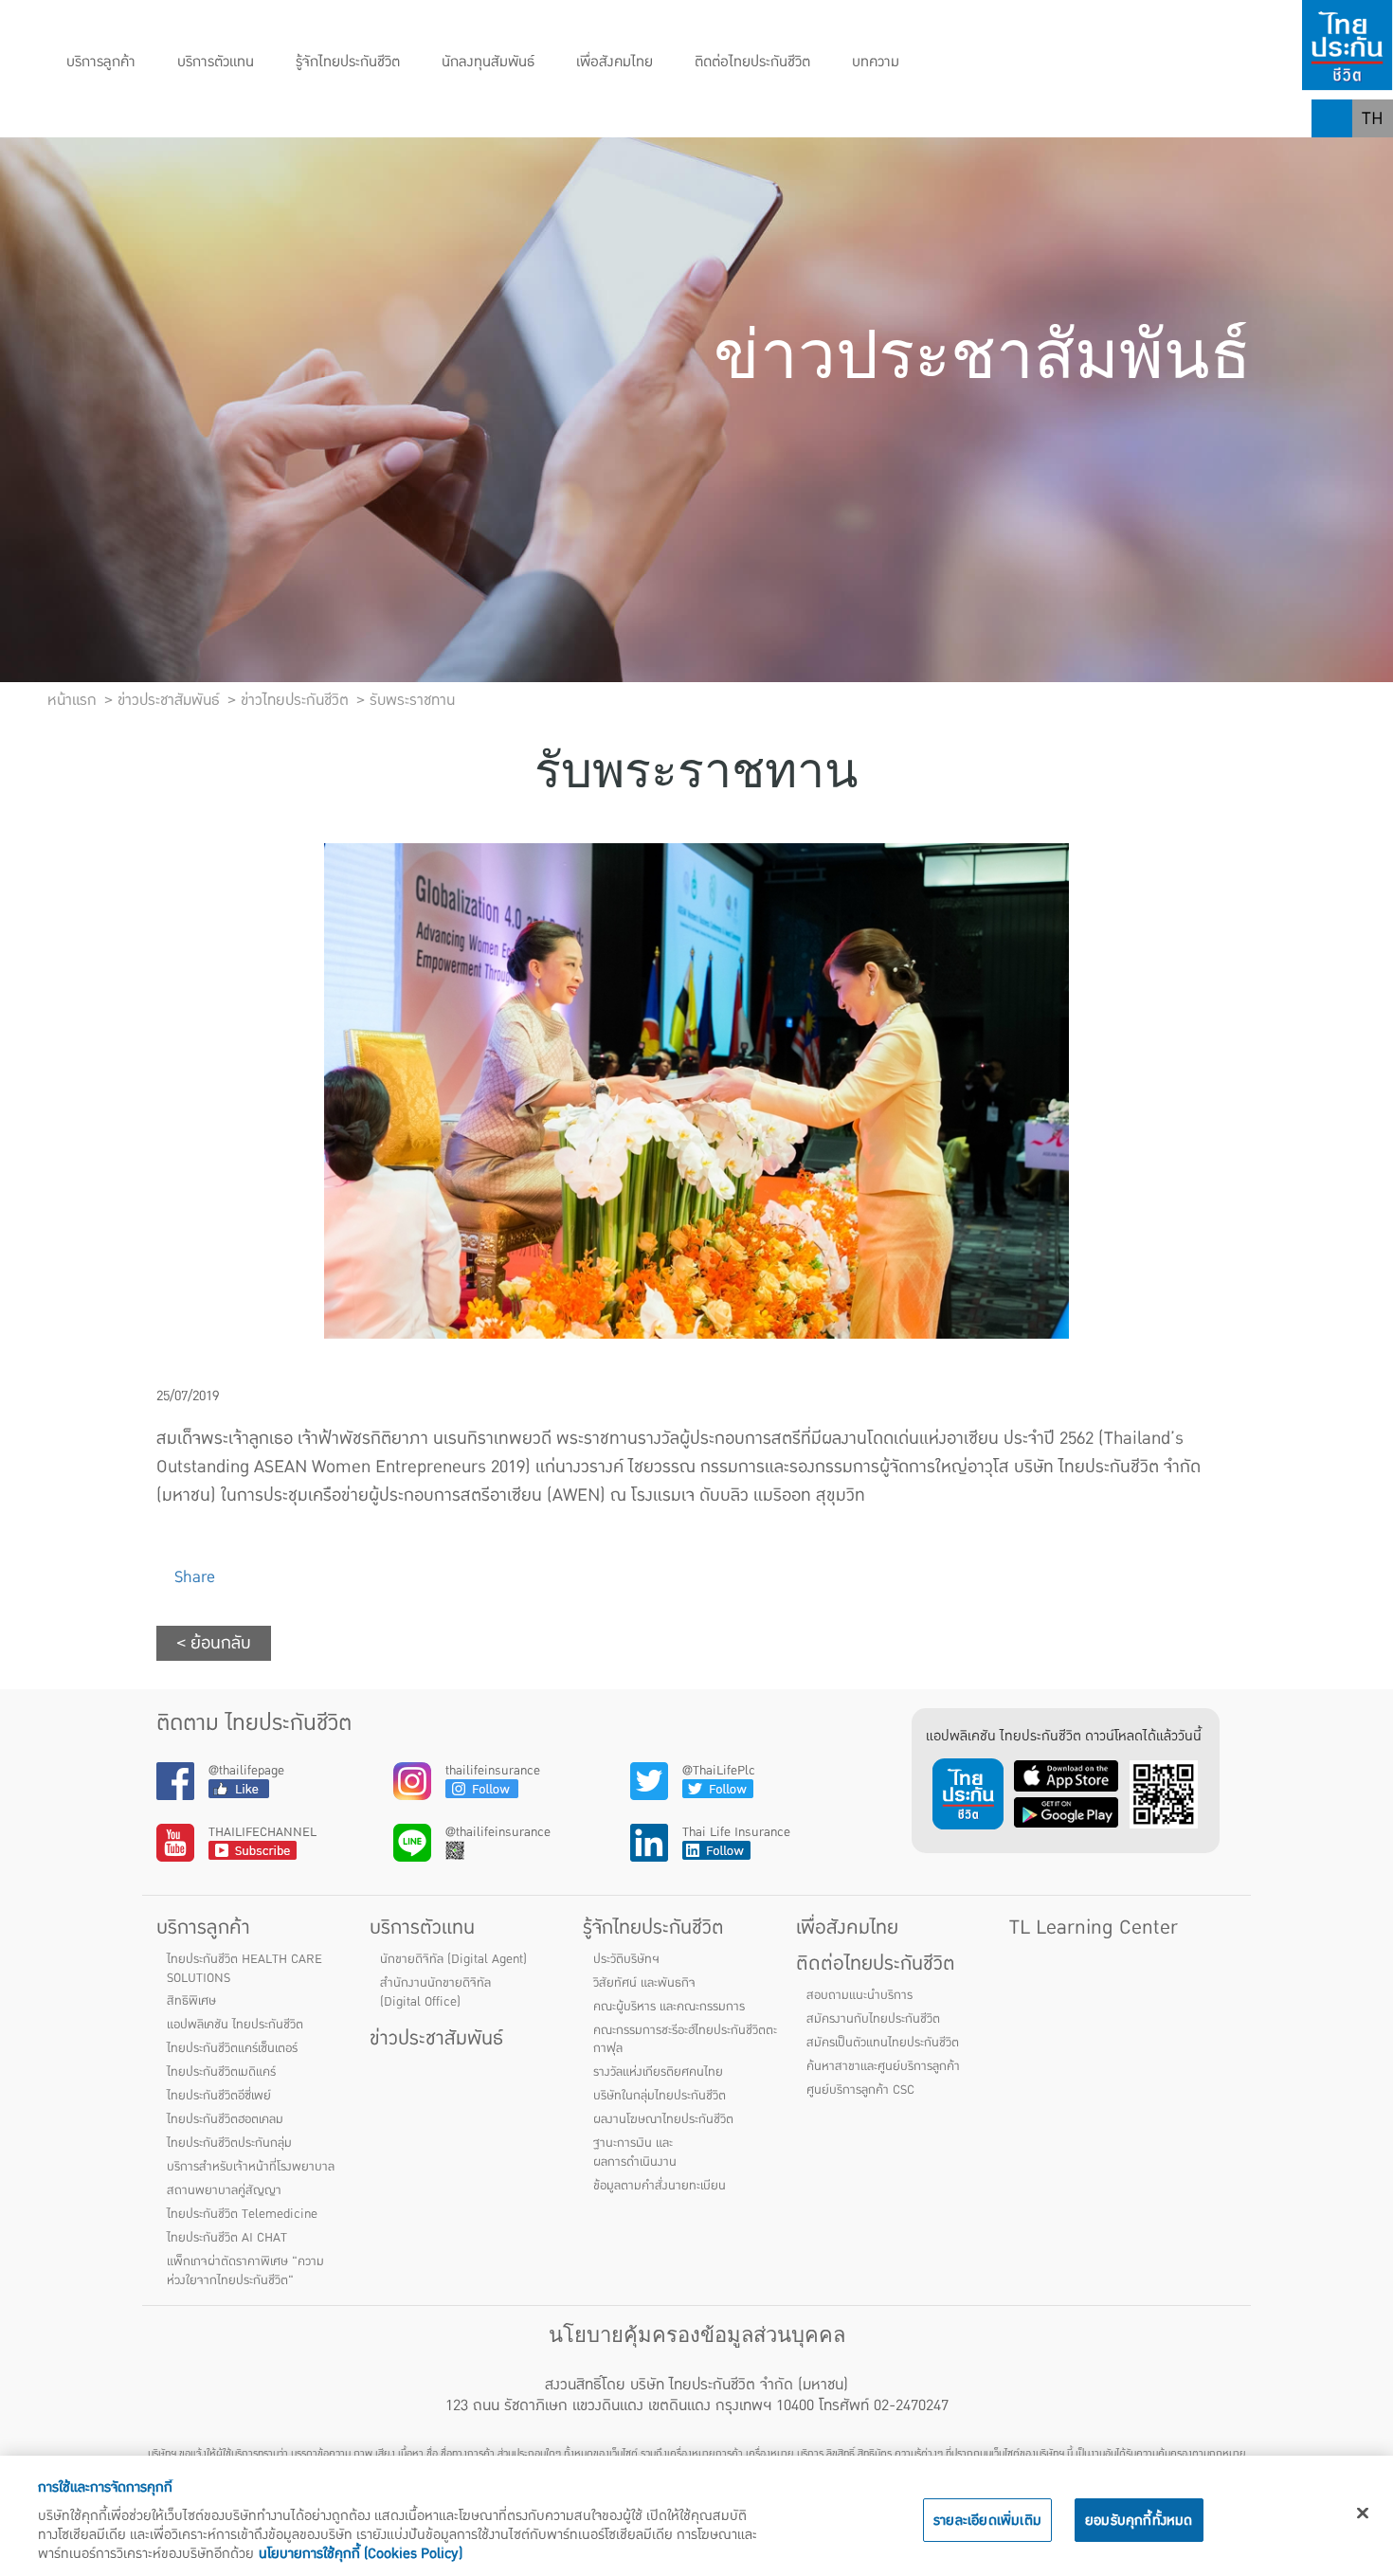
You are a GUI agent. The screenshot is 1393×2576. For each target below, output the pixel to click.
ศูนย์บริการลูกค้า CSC (860, 2090)
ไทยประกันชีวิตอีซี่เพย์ (219, 2096)
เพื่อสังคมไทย (615, 62)
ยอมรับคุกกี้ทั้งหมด (1139, 2520)
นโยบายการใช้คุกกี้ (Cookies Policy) (361, 2553)
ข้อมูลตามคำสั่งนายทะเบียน (660, 2186)
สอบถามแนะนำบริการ (859, 1995)
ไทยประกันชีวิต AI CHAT (227, 2238)
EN (1373, 156)
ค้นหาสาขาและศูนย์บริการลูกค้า (883, 2066)
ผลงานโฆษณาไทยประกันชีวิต (663, 2119)
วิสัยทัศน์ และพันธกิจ (644, 1983)
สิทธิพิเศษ (191, 2001)
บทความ (876, 62)
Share (192, 1577)
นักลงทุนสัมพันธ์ (488, 62)
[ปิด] (1363, 2513)
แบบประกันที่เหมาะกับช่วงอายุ (318, 118)
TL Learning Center (1094, 1927)
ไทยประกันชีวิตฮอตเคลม (225, 2119)
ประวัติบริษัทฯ (626, 1959)
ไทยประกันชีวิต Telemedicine (242, 2214)
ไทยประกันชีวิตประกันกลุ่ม (229, 2143)
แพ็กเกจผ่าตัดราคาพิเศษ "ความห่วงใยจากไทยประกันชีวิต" (245, 2271)
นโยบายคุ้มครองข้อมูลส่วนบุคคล (697, 2335)
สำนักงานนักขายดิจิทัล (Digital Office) (435, 1992)
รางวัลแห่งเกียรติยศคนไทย (658, 2072)
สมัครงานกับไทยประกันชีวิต (873, 2019)
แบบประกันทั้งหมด (125, 118)
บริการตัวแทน (216, 62)
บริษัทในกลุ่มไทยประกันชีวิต (660, 2096)
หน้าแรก (72, 700)
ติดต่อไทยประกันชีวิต (752, 62)
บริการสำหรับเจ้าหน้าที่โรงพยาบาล (251, 2167)
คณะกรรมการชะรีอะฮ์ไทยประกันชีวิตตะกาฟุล (685, 2040)
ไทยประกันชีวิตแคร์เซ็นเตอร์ (232, 2048)
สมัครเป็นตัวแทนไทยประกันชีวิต (883, 2043)
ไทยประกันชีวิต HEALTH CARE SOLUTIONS (244, 1969)
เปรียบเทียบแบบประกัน (525, 118)
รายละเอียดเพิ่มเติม (987, 2520)
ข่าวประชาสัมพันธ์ (436, 2038)
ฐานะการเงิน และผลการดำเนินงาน (635, 2153)
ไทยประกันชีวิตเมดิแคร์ (221, 2072)
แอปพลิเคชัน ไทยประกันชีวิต (235, 2025)
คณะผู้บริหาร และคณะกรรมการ (669, 2007)
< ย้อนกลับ (214, 1643)
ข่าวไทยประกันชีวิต (295, 700)
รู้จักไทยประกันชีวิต (348, 62)
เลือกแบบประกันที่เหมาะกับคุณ (737, 118)
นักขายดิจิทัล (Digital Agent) (453, 1959)
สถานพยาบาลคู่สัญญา (224, 2190)
